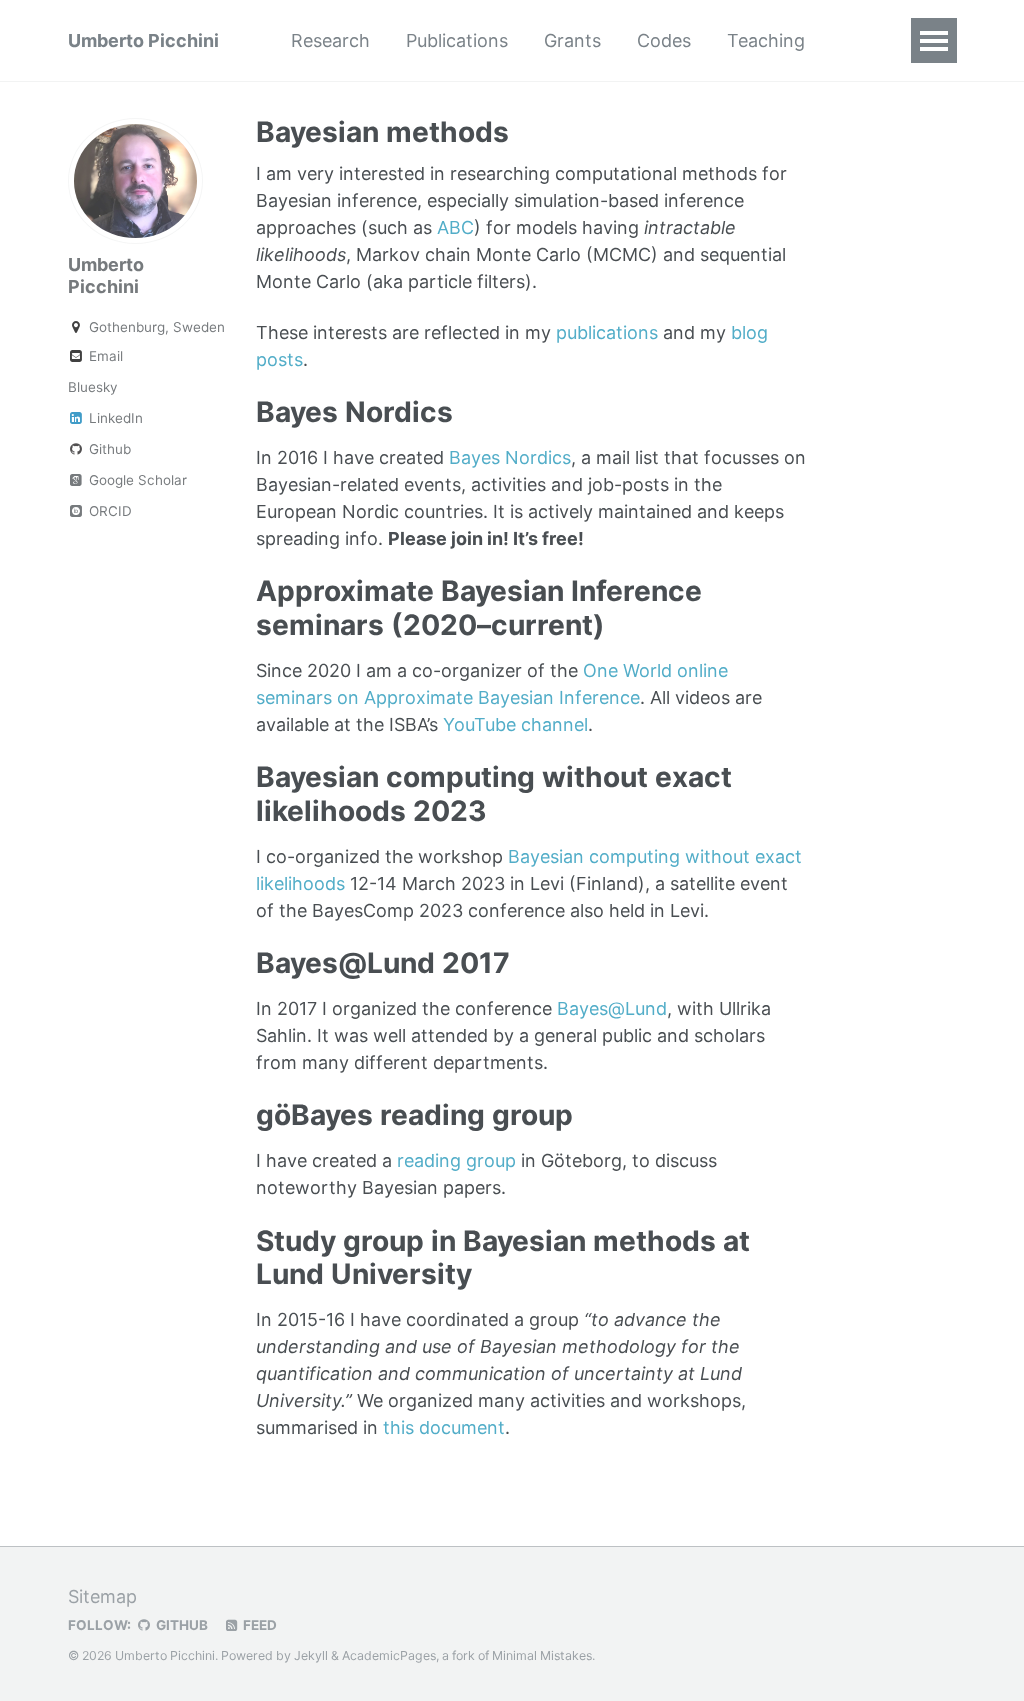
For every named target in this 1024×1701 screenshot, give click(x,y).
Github (108, 449)
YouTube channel (515, 724)
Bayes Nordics (510, 457)
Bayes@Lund (612, 1008)
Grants (572, 40)
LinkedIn (114, 418)
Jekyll (311, 1655)
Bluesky (93, 387)
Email (104, 356)
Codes (664, 40)
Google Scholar (136, 480)
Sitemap (102, 1596)
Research (330, 40)
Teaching (766, 40)
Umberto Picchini (143, 40)
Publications (457, 40)
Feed (258, 1625)
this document (444, 1427)
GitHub (180, 1625)
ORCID (108, 511)
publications (607, 332)
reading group (456, 1160)
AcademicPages (389, 1655)
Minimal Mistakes (542, 1655)
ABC (455, 227)
